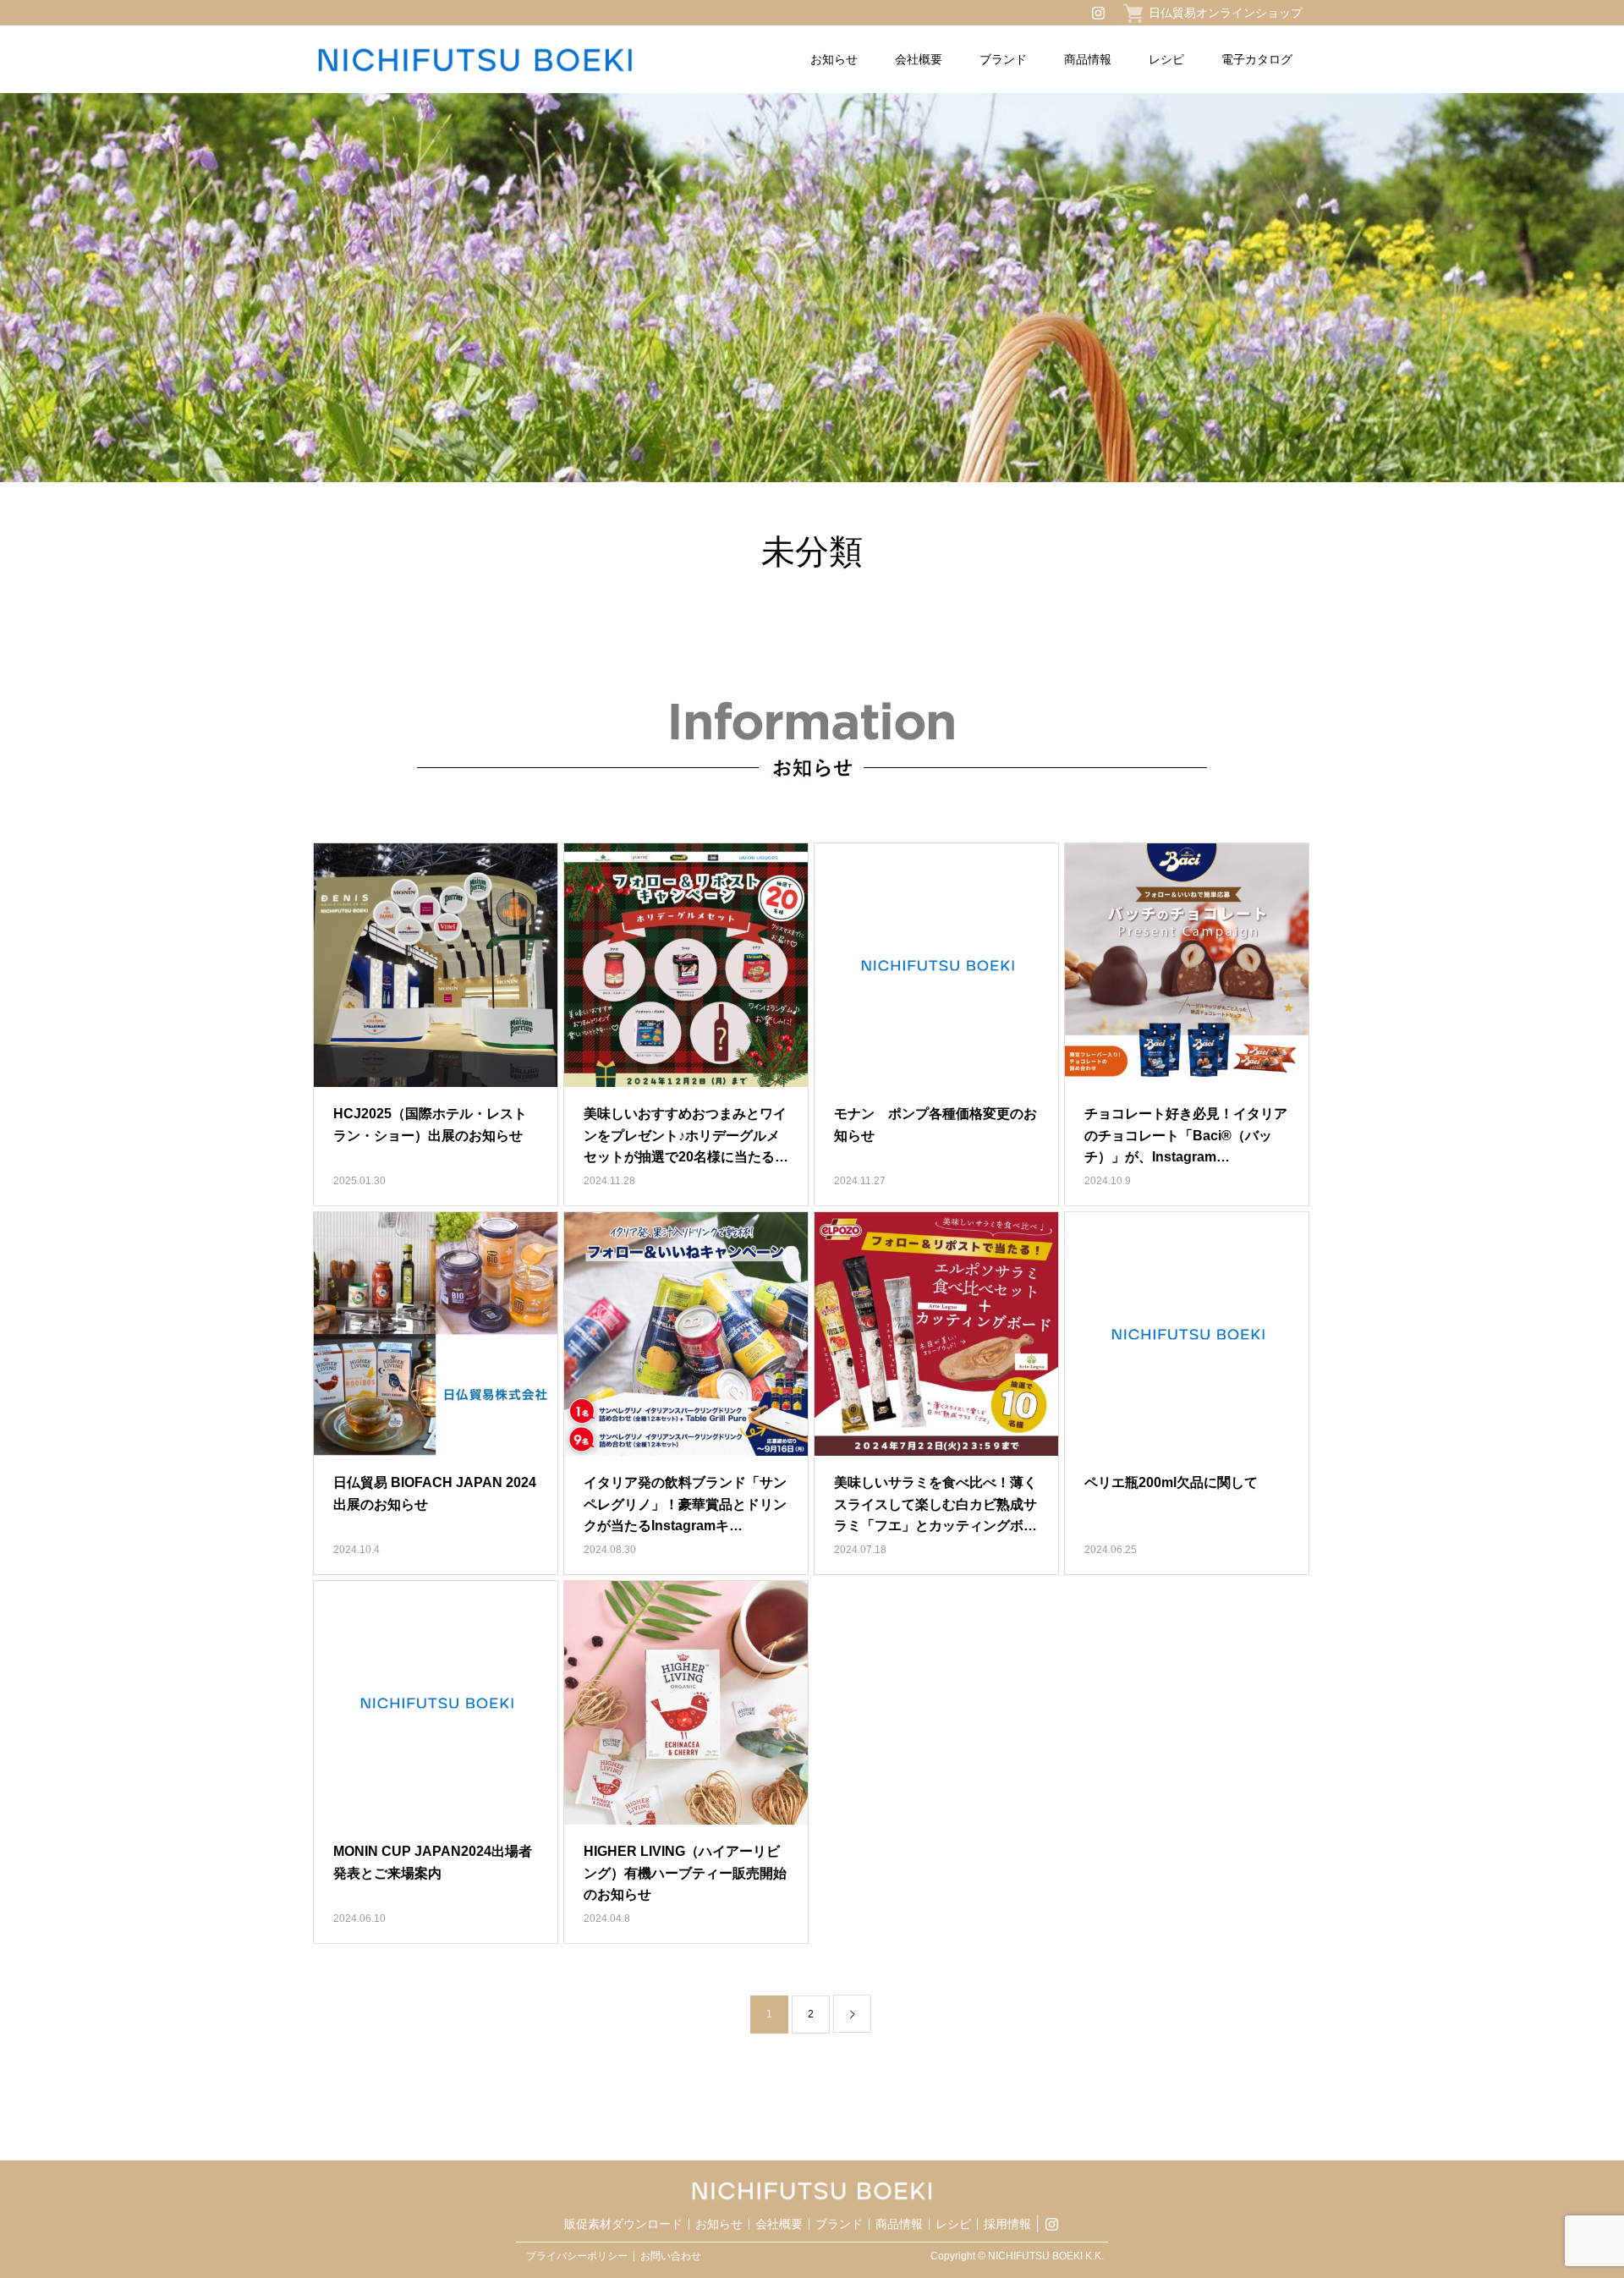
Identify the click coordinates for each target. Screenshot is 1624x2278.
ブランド (1003, 59)
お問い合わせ (671, 2256)
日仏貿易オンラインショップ (1226, 13)
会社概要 (919, 59)
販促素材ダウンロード (623, 2224)
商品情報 (1088, 59)
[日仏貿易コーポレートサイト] (515, 60)
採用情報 (1007, 2224)
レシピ (1166, 59)
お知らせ (834, 59)
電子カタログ (1257, 59)
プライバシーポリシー (577, 2256)
